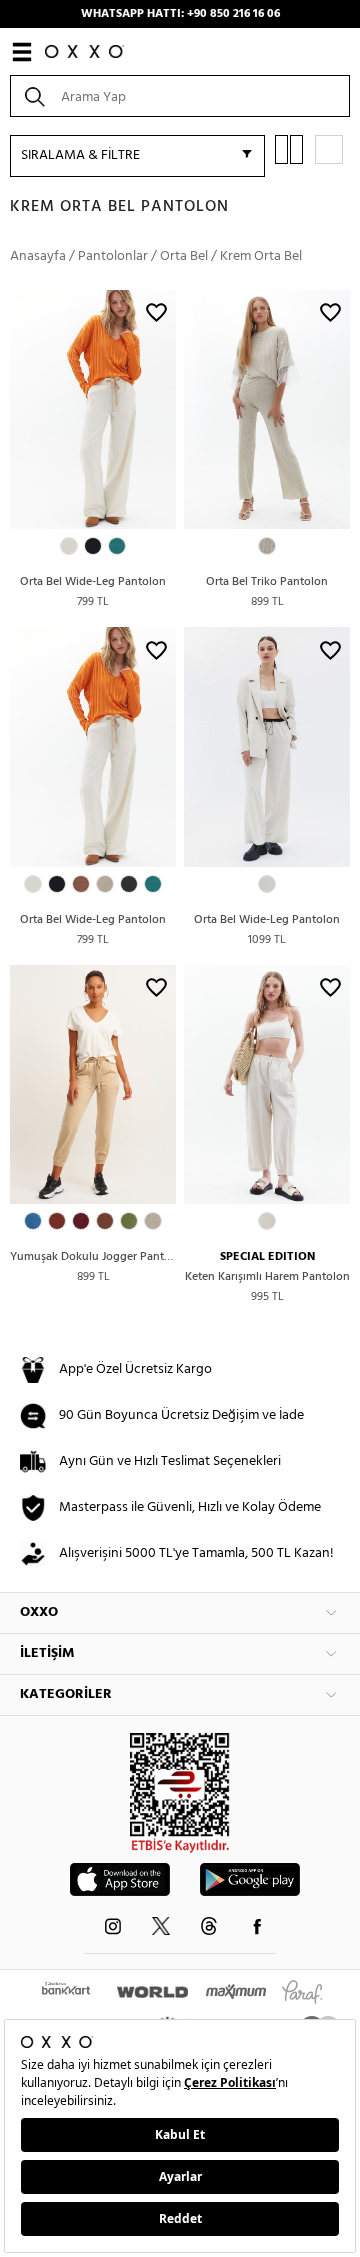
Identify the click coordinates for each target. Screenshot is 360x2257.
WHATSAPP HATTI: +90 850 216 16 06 (180, 14)
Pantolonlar (113, 256)
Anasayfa (38, 256)
